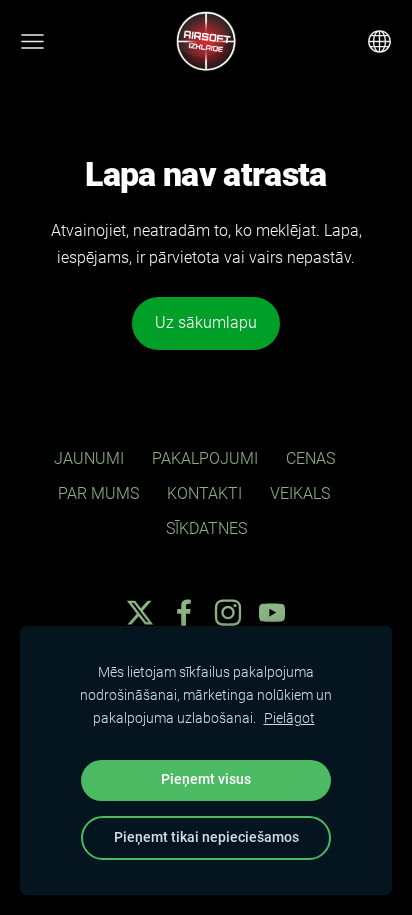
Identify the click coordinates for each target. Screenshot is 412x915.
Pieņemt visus (206, 779)
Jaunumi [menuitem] (89, 458)
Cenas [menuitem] (310, 458)
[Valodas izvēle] (379, 41)
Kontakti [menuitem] (204, 493)
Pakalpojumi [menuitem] (205, 458)
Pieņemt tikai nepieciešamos (206, 837)
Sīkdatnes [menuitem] (206, 528)
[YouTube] (272, 612)
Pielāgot (289, 718)
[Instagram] (228, 612)
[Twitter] (140, 612)
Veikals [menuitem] (300, 493)
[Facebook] (184, 612)
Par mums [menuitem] (98, 493)
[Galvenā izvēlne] (32, 41)
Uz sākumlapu (206, 322)
